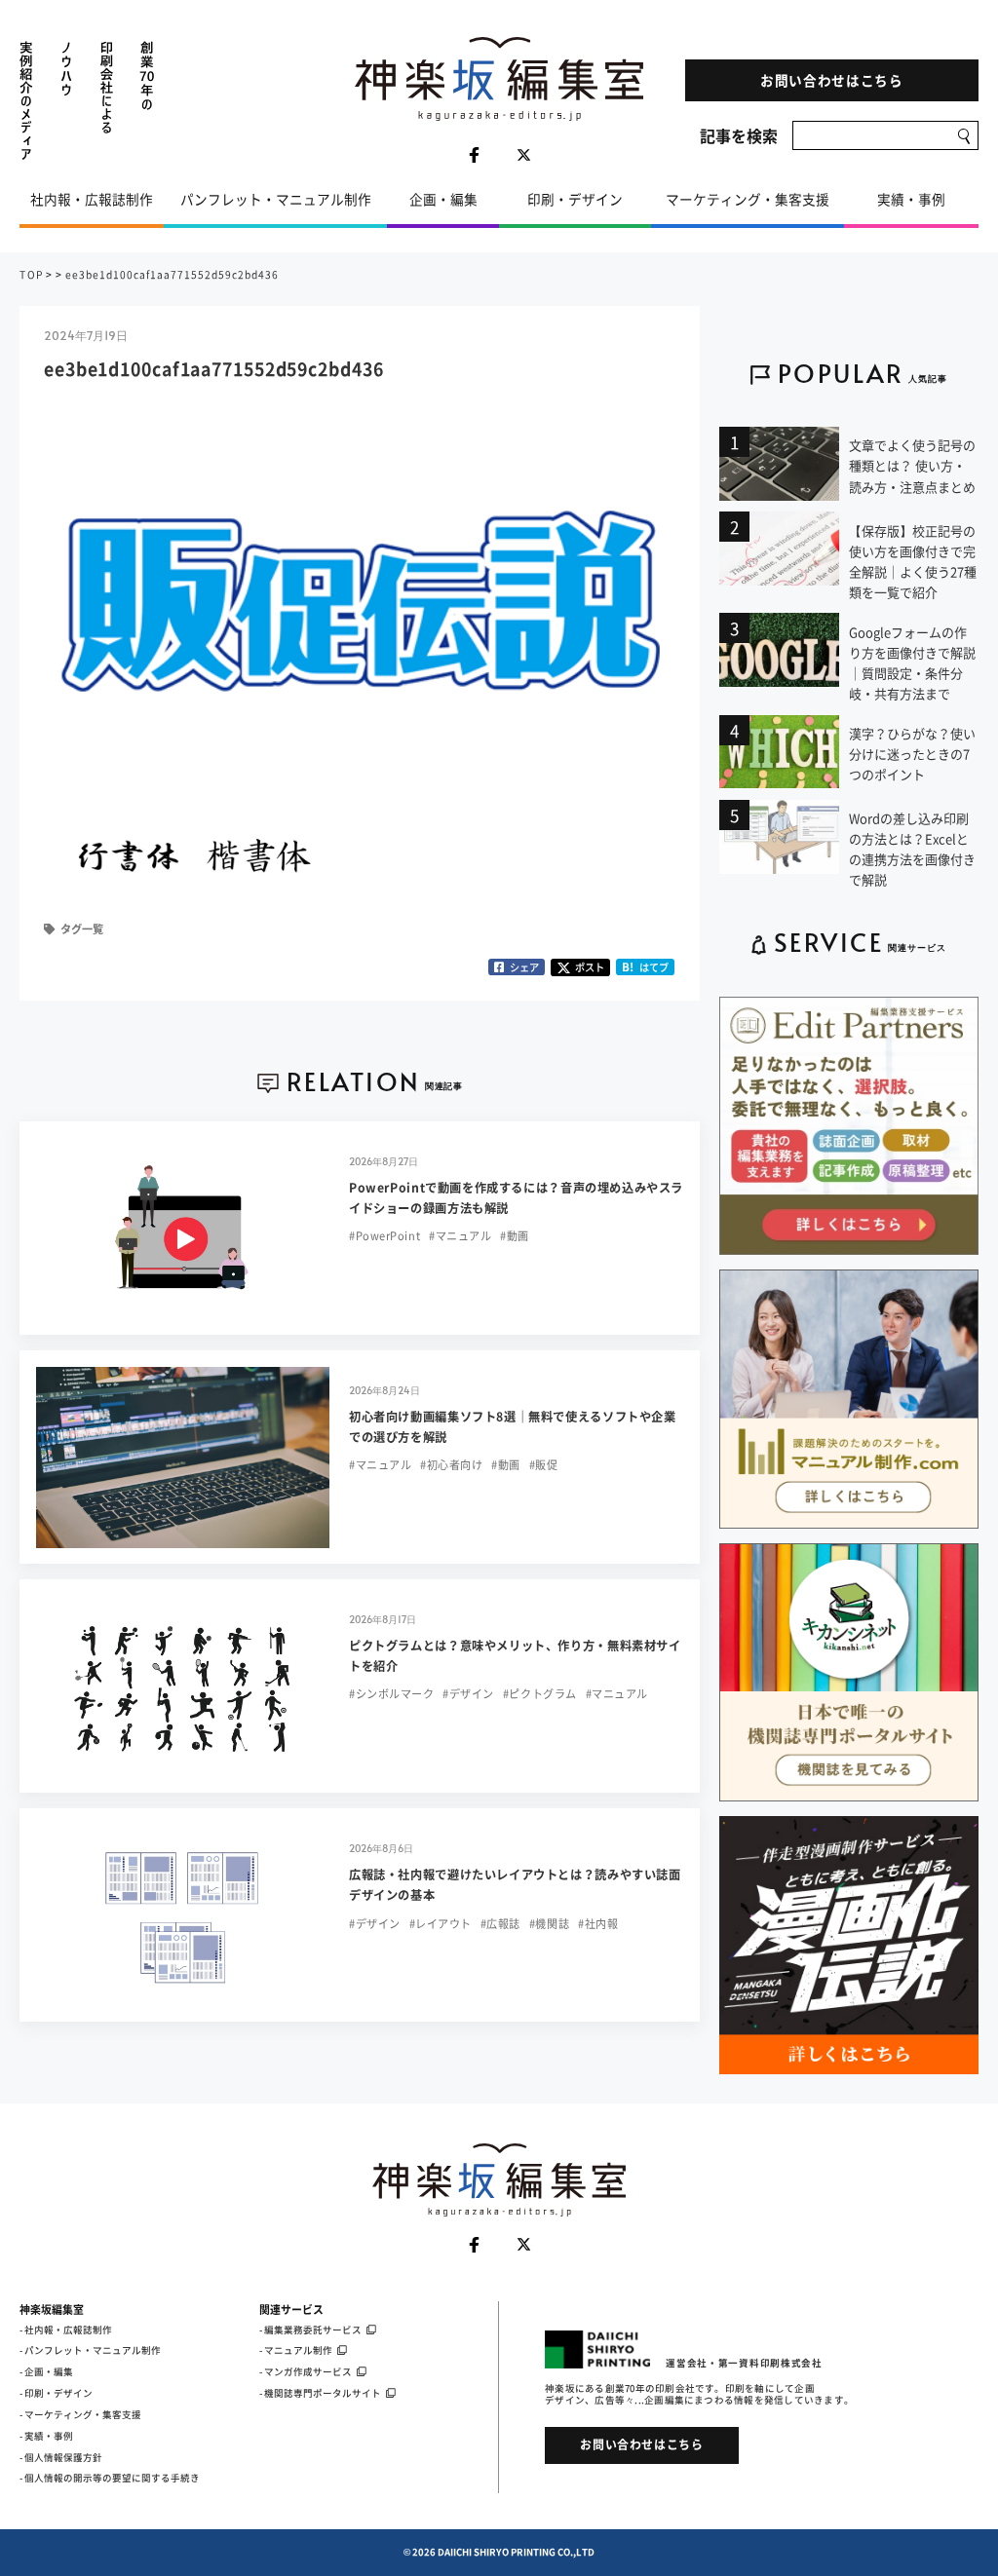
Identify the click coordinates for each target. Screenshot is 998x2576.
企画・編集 (443, 199)
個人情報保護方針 (63, 2457)
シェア (524, 967)
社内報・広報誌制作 (92, 199)
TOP (31, 274)
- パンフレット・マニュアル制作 (90, 2350)
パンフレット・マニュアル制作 (276, 199)
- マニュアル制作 (296, 2350)
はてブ (645, 967)
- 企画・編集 (46, 2371)
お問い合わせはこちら (832, 80)
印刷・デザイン (575, 199)
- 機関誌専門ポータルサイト (320, 2393)
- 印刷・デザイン (56, 2393)
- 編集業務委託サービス (310, 2330)
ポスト (590, 967)
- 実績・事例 (46, 2436)
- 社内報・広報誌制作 (66, 2330)
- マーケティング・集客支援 (80, 2414)
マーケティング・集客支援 (748, 199)
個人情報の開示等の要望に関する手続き (112, 2478)
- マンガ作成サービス (306, 2371)
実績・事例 (911, 199)
